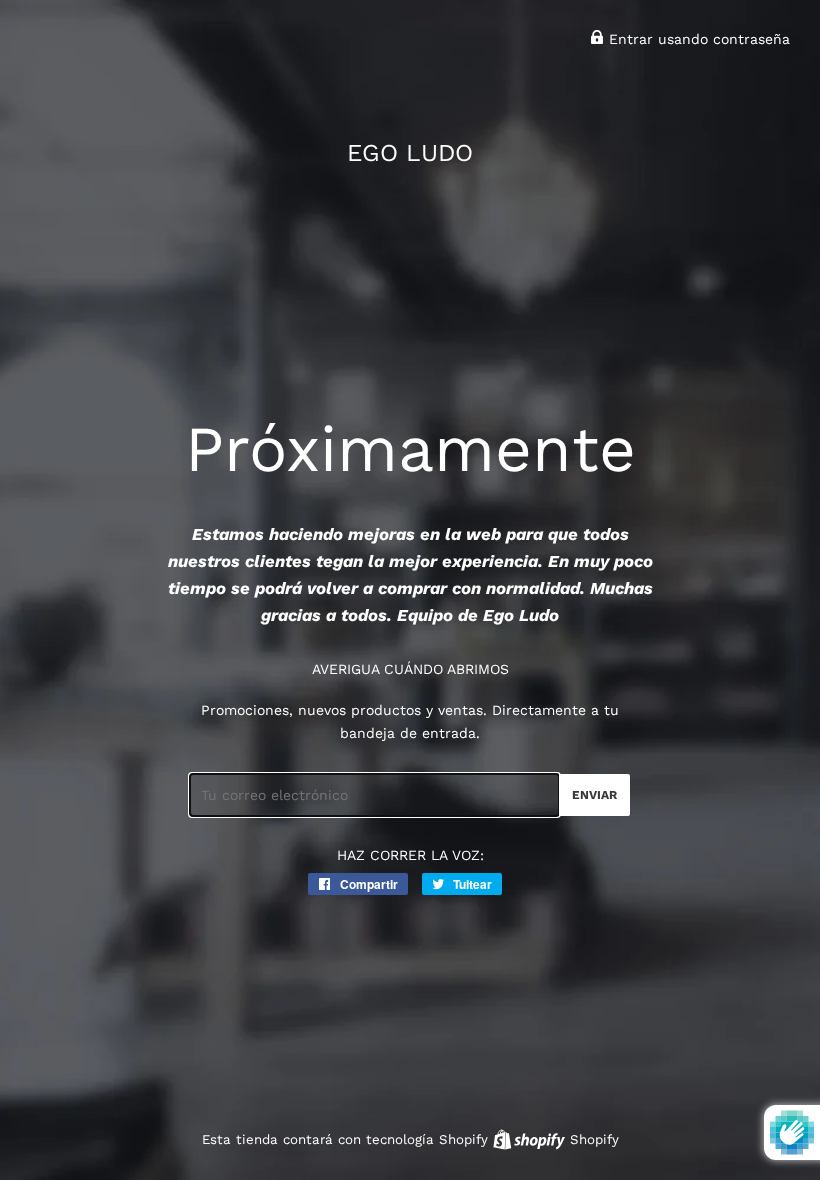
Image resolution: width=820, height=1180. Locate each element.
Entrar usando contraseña (697, 39)
